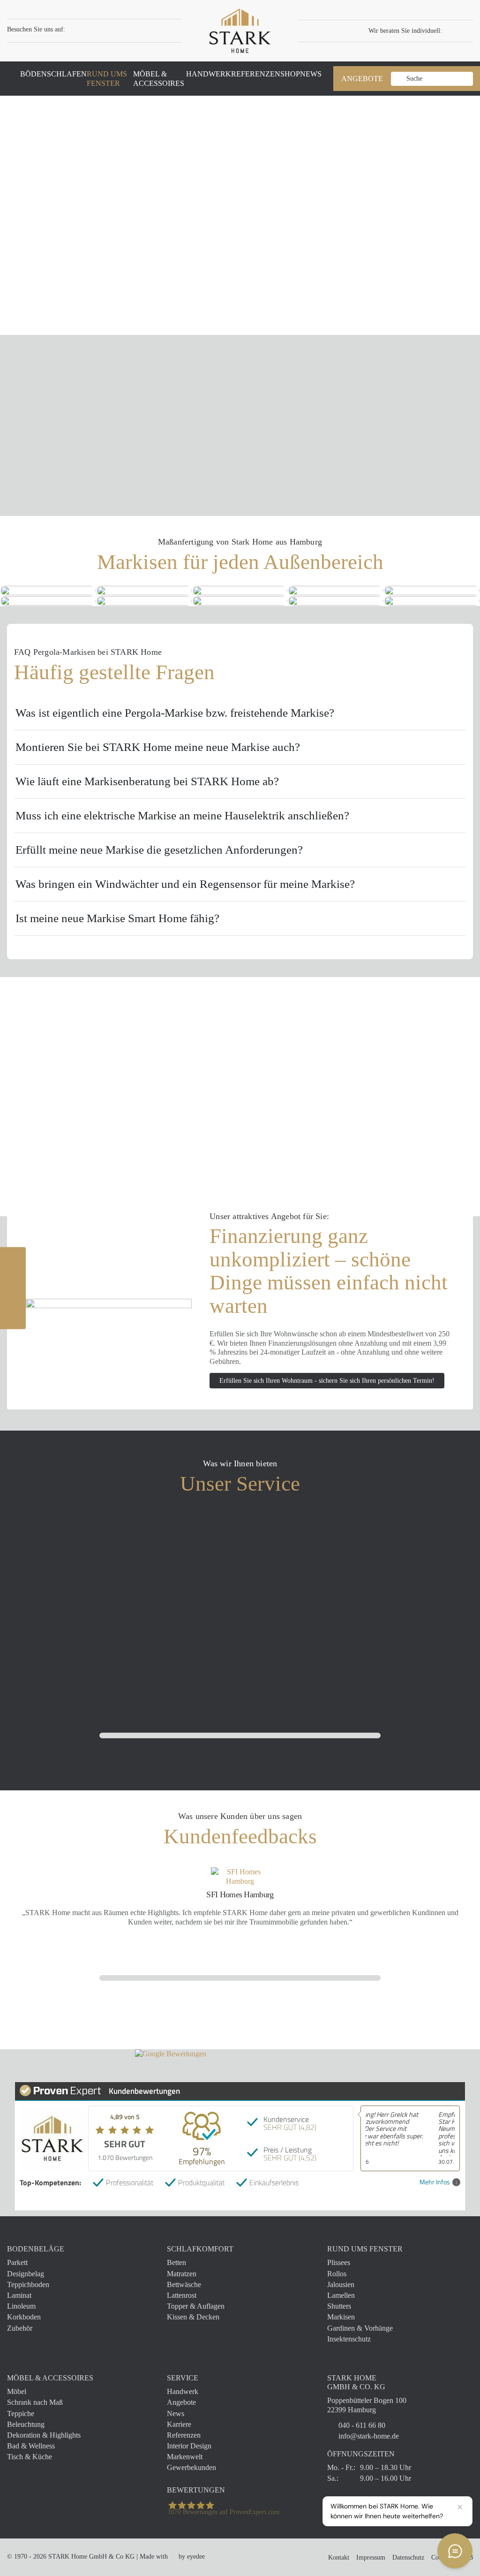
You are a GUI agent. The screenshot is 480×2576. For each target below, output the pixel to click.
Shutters (339, 2306)
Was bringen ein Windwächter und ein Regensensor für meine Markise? (185, 884)
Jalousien (341, 2284)
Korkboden (24, 2317)
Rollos (337, 2274)
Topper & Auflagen (196, 2306)
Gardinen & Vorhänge (360, 2328)
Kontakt (339, 2557)
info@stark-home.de (369, 2436)
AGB (466, 2557)
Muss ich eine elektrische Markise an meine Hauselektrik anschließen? (182, 815)
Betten (176, 2262)
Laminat (19, 2295)
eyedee (196, 2557)
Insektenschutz (349, 2339)
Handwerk (183, 2391)
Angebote (181, 2402)
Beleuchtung (26, 2424)
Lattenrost (182, 2295)
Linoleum (21, 2306)
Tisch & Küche (30, 2457)
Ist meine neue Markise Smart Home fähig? (117, 918)
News (176, 2413)
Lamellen (341, 2295)
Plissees (339, 2262)
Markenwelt (185, 2457)
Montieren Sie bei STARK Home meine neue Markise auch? (158, 747)
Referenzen (184, 2435)
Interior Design (189, 2446)
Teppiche (21, 2413)
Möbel (17, 2391)
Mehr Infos (435, 2182)
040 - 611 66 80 (362, 2425)
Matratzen (182, 2274)
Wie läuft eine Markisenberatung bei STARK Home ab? (147, 781)
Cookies (442, 2557)
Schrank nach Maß (35, 2402)
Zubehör (20, 2328)
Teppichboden (28, 2284)
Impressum (371, 2557)
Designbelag (26, 2274)
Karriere (179, 2424)
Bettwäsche (184, 2284)
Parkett (17, 2262)
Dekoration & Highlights (44, 2435)
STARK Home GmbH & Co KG (91, 2557)
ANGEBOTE (362, 79)
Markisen (341, 2317)
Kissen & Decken (193, 2317)
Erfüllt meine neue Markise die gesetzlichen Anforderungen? (159, 850)
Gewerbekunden (191, 2467)
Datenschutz (408, 2557)
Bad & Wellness (31, 2446)
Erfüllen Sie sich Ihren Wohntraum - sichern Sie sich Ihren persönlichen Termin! (327, 1381)
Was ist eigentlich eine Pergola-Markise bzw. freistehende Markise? (175, 713)
